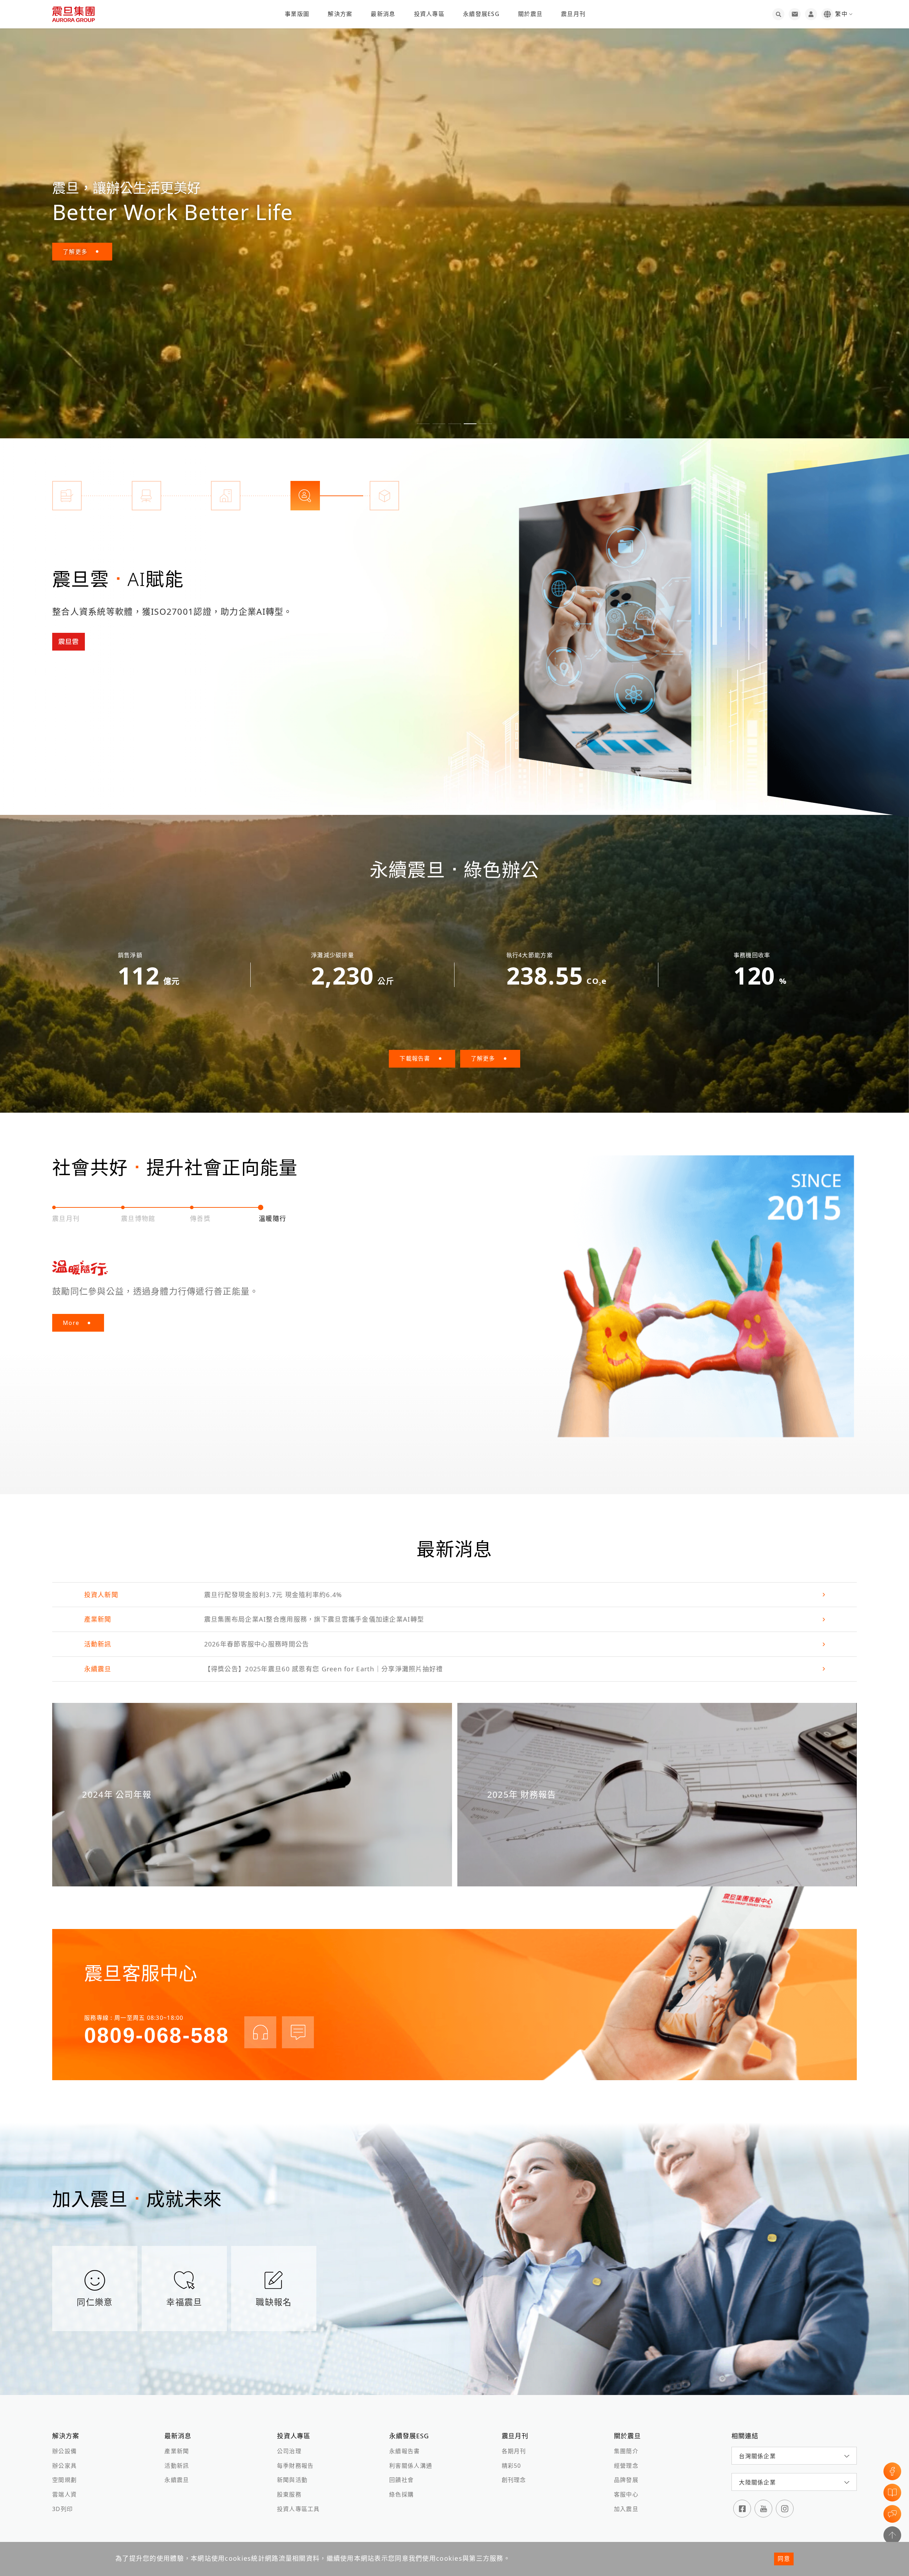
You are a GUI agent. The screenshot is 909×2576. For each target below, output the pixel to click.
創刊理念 (514, 2480)
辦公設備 (64, 2451)
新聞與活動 (292, 2480)
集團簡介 (626, 2451)
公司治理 (289, 2451)
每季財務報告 (295, 2466)
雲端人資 (64, 2494)
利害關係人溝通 (411, 2466)
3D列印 (62, 2509)
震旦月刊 (573, 14)
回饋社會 (401, 2480)
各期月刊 (514, 2451)
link (454, 1595)
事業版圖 (297, 14)
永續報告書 (404, 2451)
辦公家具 (64, 2466)
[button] (423, 424)
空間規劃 (64, 2480)
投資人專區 (429, 14)
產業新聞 (177, 2451)
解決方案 (340, 14)
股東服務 (289, 2494)
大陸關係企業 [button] (757, 2482)
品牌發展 (626, 2480)
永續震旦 (177, 2480)
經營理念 (626, 2466)
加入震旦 (626, 2509)
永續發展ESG (481, 14)
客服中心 (626, 2494)
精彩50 (511, 2466)
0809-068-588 (157, 2035)
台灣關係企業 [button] (757, 2456)
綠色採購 (401, 2494)
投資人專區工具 (298, 2509)
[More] (605, 634)
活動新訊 (177, 2466)
